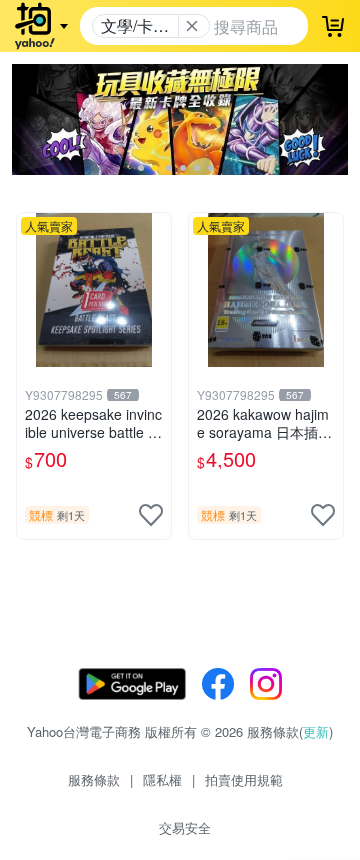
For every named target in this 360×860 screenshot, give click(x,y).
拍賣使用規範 (244, 779)
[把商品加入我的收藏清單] (151, 515)
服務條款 (94, 779)
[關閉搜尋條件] (192, 26)
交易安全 (185, 827)
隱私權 (162, 779)
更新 (316, 731)
